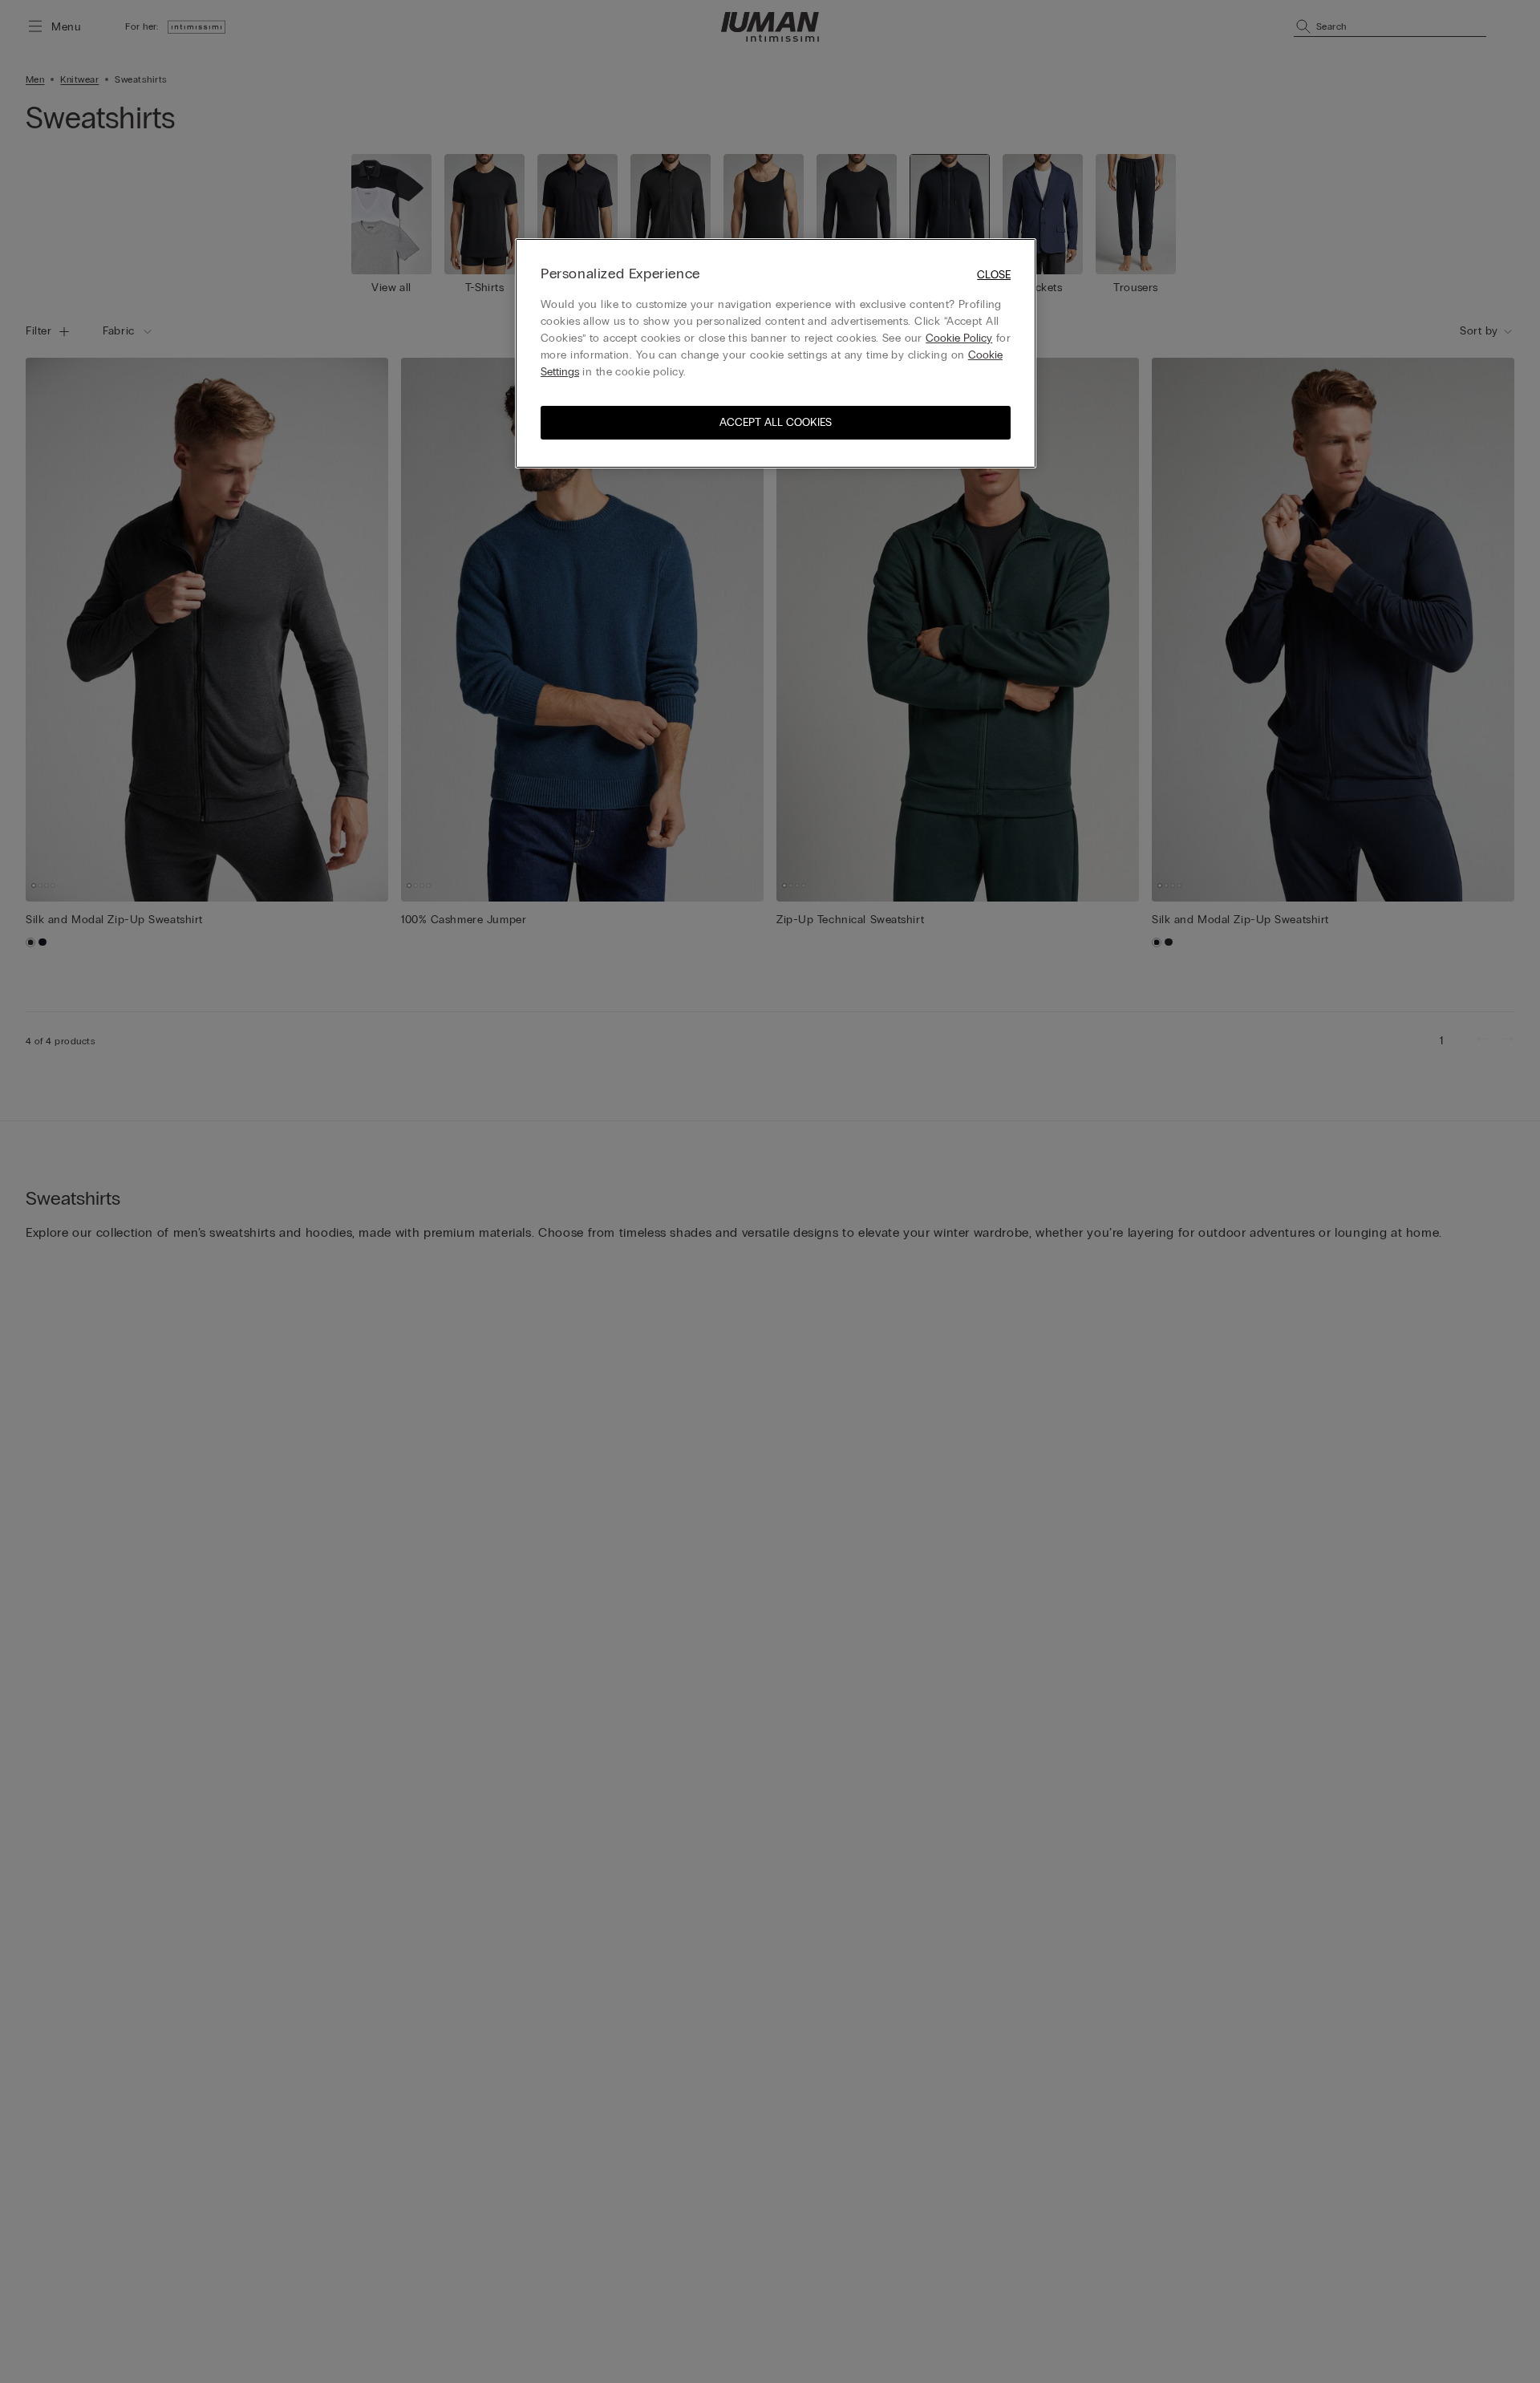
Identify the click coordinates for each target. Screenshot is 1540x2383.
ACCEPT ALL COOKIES (776, 422)
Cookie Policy (959, 338)
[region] (776, 353)
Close (994, 275)
